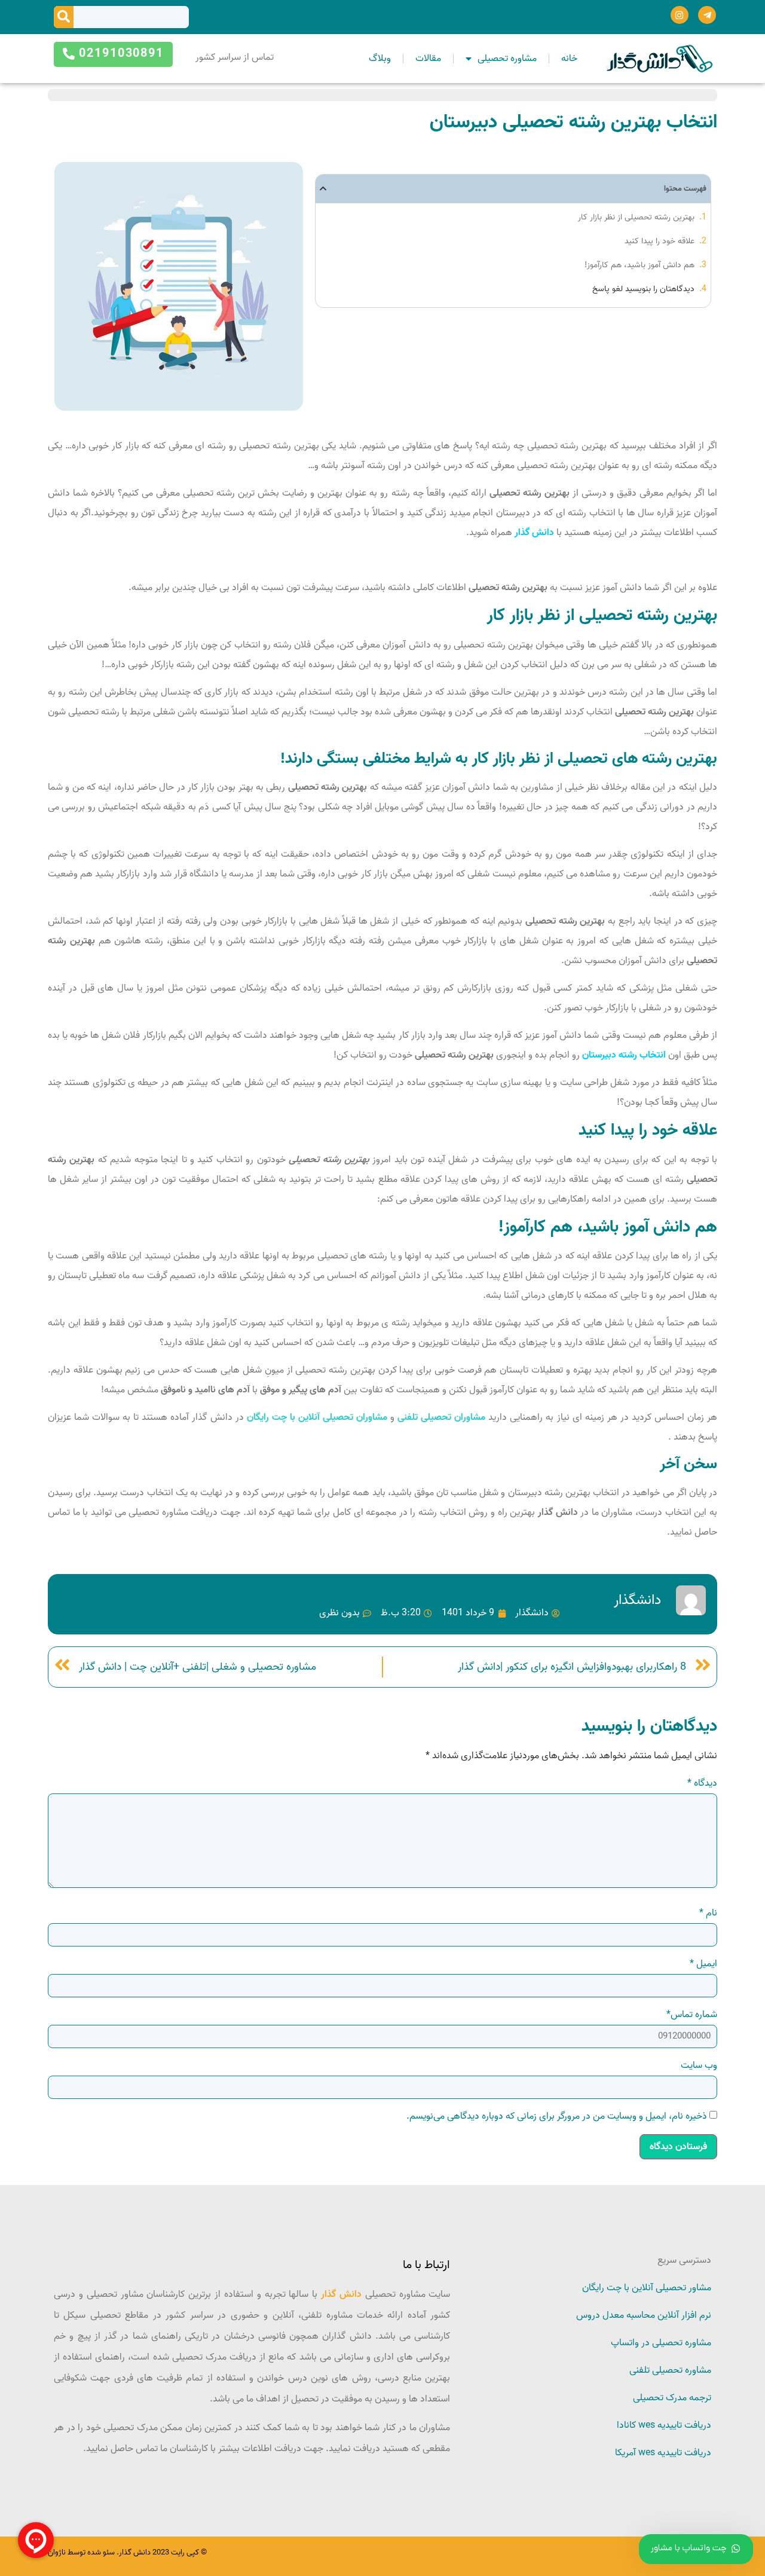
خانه (569, 59)
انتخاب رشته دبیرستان (624, 1055)
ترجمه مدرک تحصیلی (672, 2398)
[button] (323, 189)
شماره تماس (692, 2015)
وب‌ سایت (699, 2065)
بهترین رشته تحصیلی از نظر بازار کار (636, 217)
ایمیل (703, 1964)
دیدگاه (702, 1783)
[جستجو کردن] (64, 17)
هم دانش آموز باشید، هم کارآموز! (639, 265)
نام (708, 1913)
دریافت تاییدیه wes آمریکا (663, 2453)
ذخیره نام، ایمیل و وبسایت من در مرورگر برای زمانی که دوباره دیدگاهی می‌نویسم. (557, 2116)
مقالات (428, 59)
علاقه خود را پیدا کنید (660, 241)
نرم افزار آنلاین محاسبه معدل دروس (644, 2315)
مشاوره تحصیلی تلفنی (670, 2370)
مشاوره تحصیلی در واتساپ (661, 2343)
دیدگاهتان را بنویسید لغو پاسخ (643, 289)
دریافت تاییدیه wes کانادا (664, 2425)
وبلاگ (380, 59)
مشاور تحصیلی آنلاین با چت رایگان (647, 2288)
